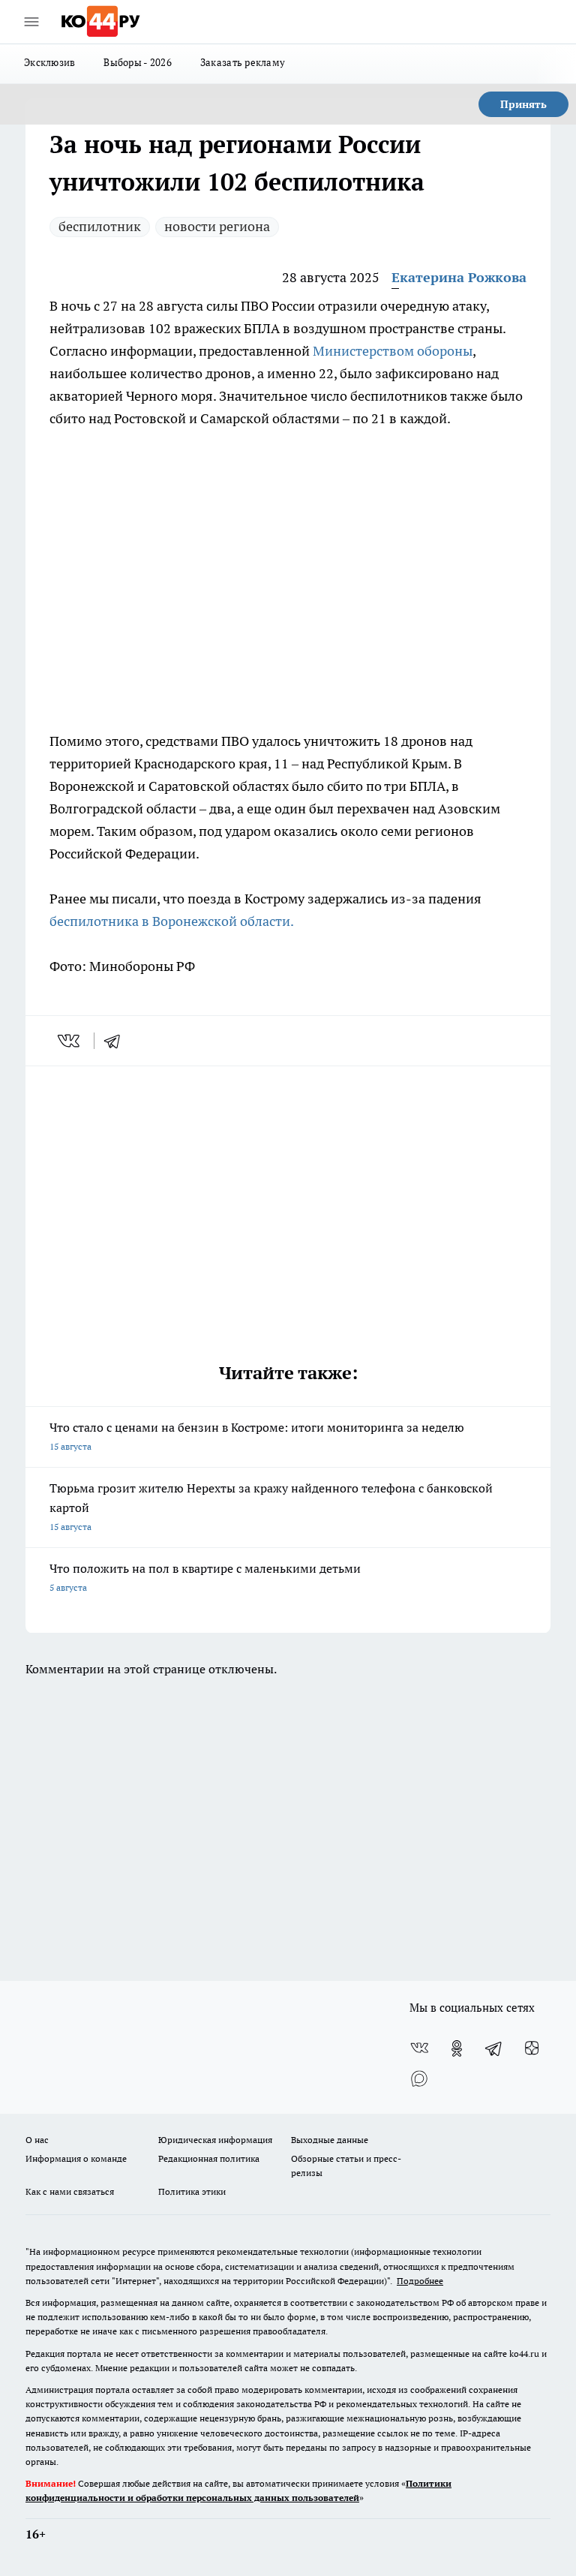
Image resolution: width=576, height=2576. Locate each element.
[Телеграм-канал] (494, 2048)
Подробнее (420, 2281)
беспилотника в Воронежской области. (172, 921)
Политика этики (192, 2191)
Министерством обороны (393, 351)
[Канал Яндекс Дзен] (532, 2048)
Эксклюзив (49, 62)
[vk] (70, 1041)
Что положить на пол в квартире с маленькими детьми (205, 1577)
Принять (523, 104)
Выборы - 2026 (138, 62)
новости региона (217, 226)
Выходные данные (330, 2140)
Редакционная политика (209, 2158)
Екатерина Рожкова (459, 277)
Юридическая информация (215, 2140)
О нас (37, 2140)
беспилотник (100, 226)
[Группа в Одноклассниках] (457, 2048)
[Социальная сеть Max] (419, 2079)
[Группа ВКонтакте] (419, 2048)
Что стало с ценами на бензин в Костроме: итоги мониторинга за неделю (257, 1436)
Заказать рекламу (243, 62)
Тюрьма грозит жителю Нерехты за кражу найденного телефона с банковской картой (271, 1506)
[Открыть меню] (31, 22)
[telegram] (117, 1041)
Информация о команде (76, 2158)
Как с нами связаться (70, 2191)
